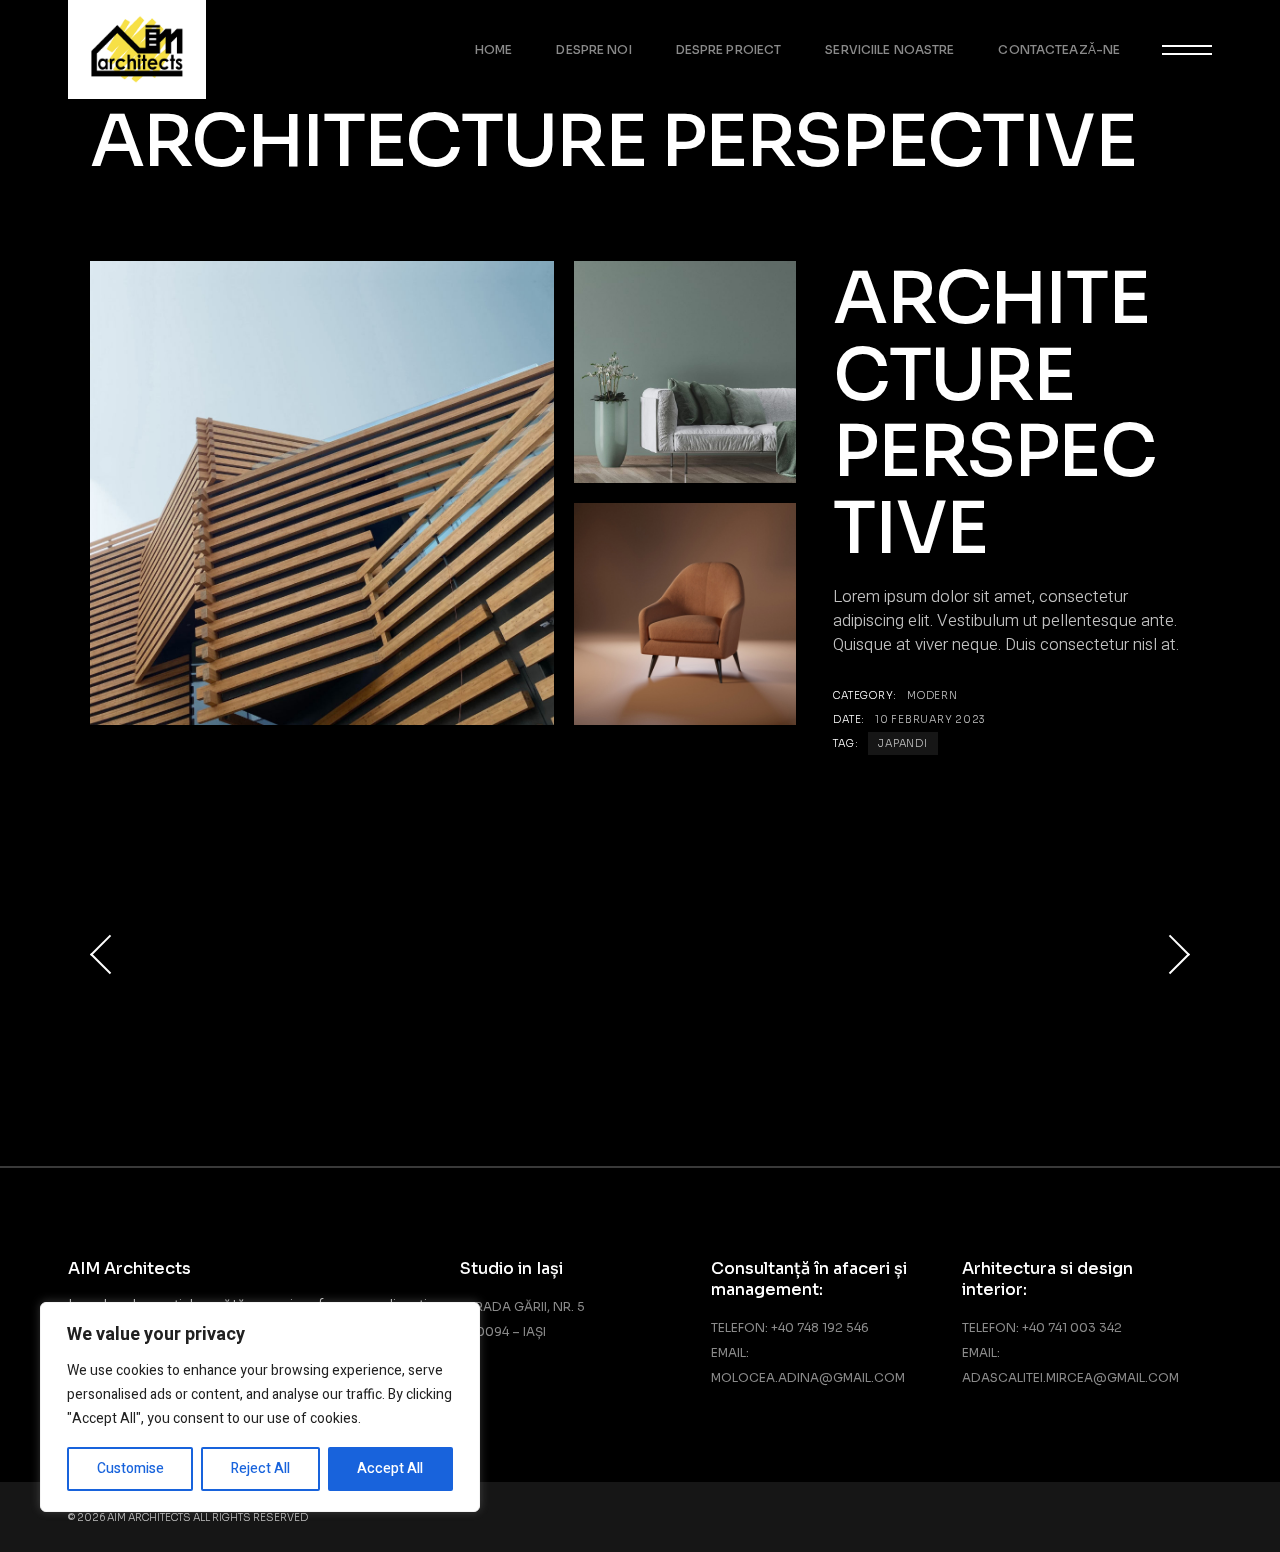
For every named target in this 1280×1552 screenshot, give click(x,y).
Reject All (260, 1468)
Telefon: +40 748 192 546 (790, 1327)
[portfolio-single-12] (685, 372)
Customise (130, 1468)
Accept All (390, 1468)
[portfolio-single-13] (322, 493)
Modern (932, 695)
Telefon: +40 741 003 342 (1042, 1327)
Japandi (902, 743)
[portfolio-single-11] (685, 614)
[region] (260, 1407)
